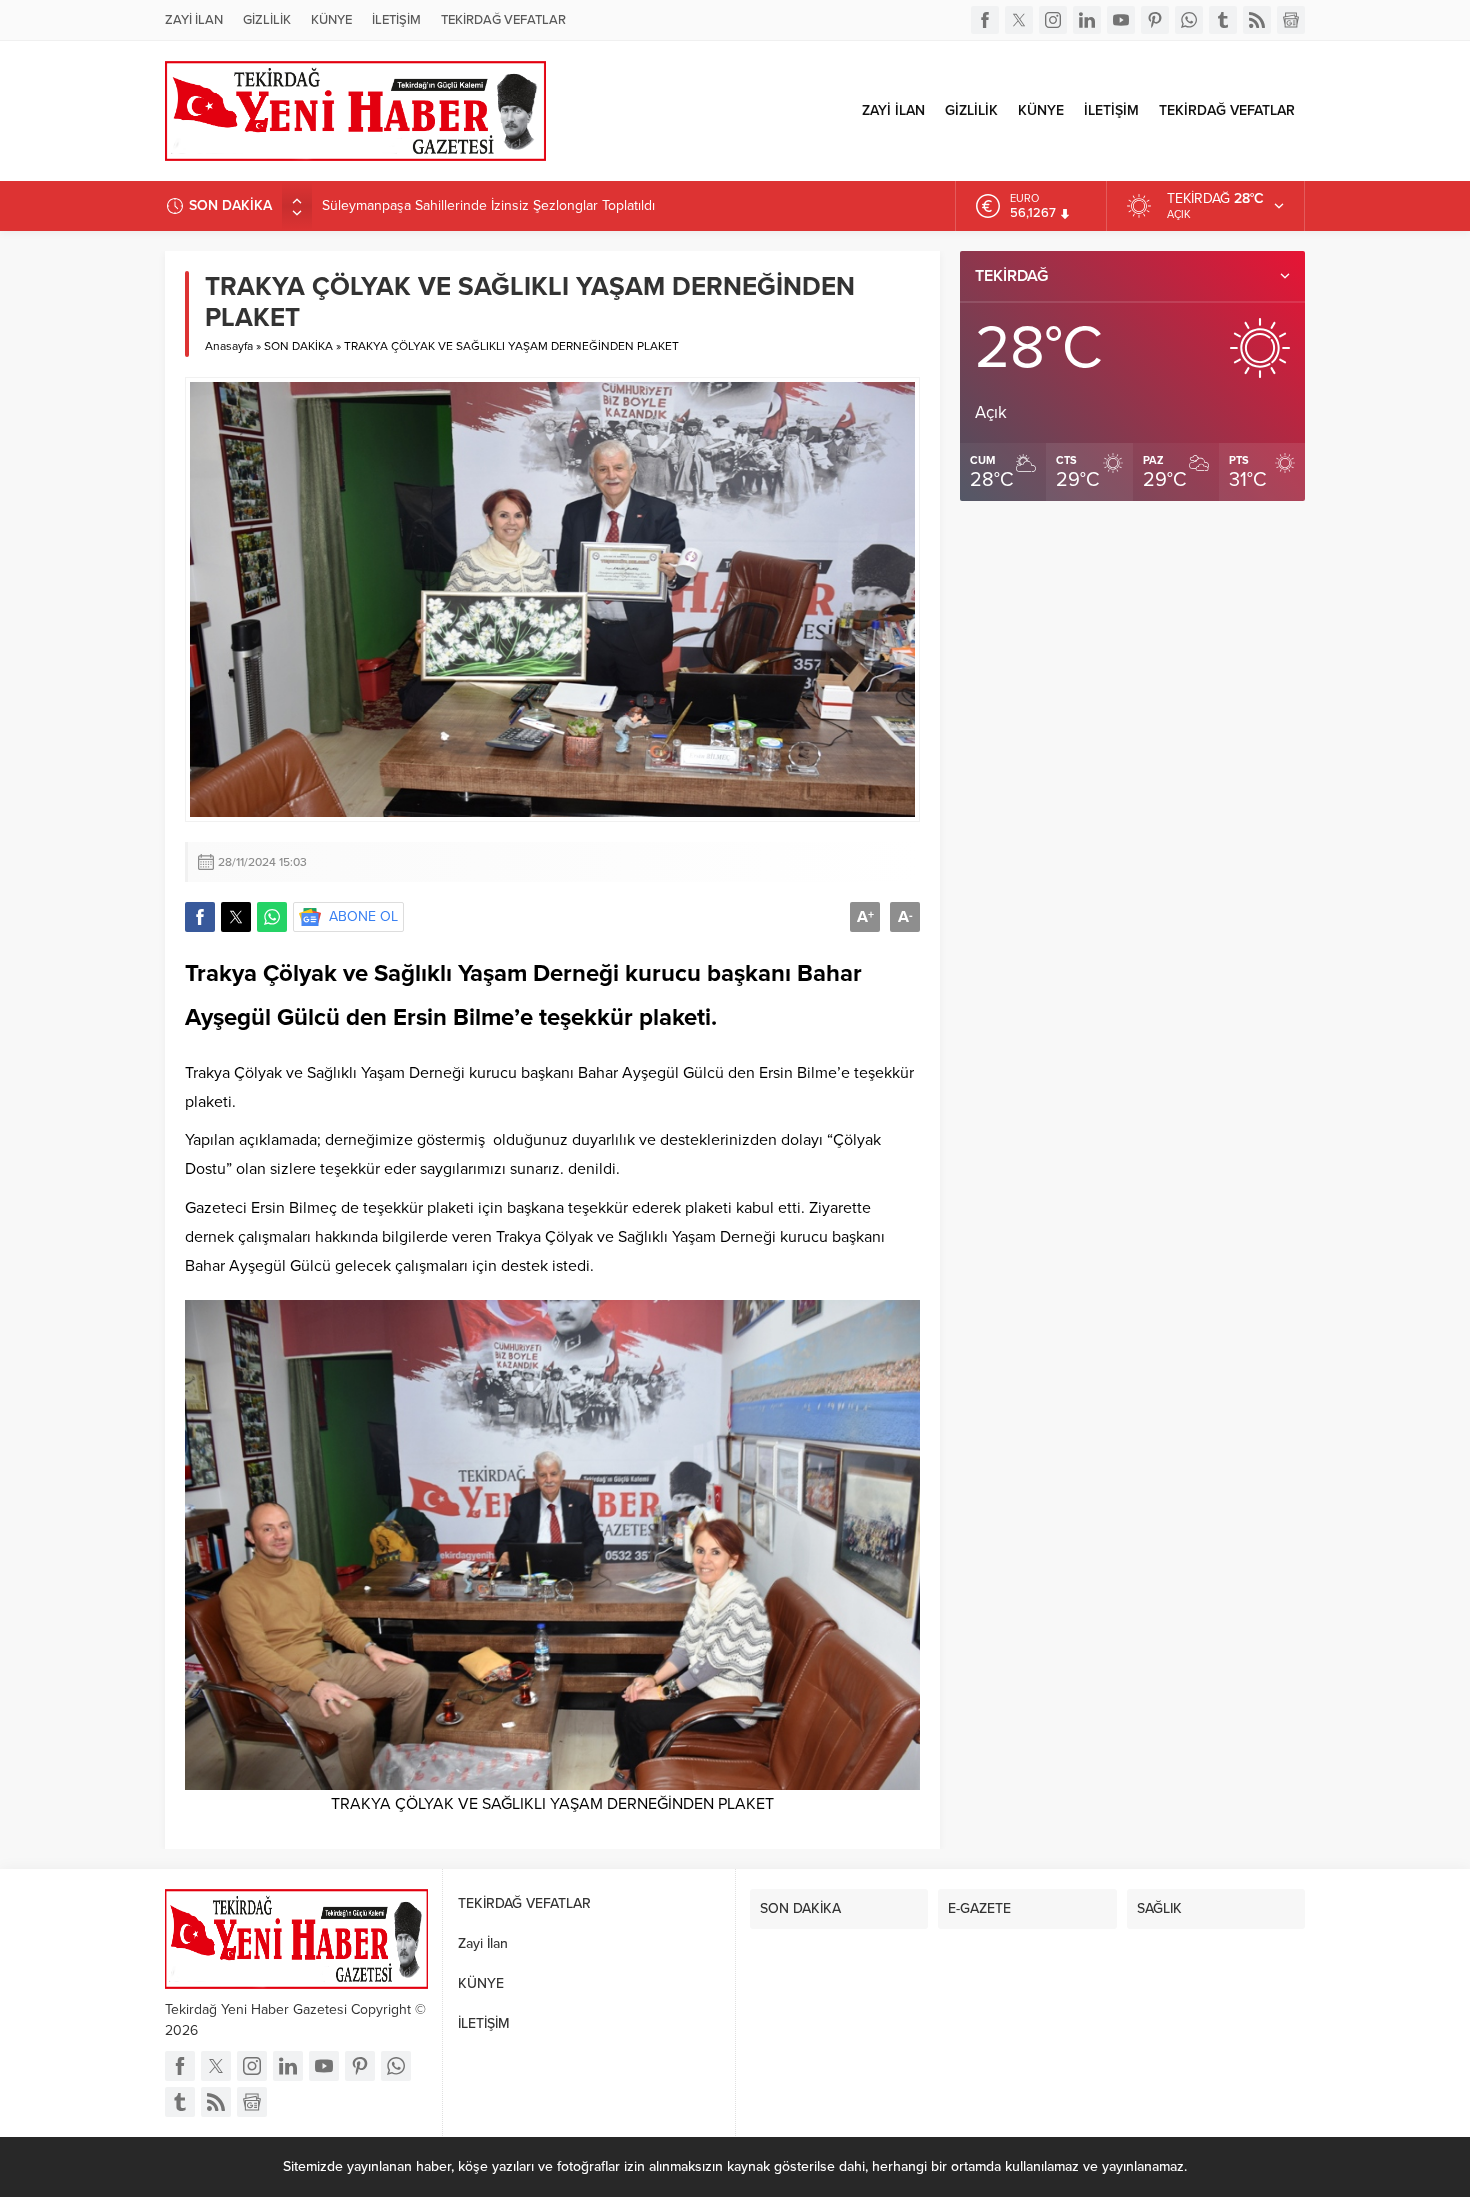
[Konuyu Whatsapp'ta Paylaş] (272, 917)
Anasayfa (229, 346)
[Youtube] (1121, 20)
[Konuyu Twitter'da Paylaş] (236, 917)
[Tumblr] (1223, 20)
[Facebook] (985, 20)
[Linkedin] (1087, 20)
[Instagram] (1053, 20)
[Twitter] (1019, 20)
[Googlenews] (1291, 20)
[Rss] (1257, 20)
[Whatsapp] (1189, 20)
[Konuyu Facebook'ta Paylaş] (200, 917)
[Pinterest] (1155, 20)
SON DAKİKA (298, 346)
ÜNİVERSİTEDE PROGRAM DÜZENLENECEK (458, 205)
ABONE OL (363, 916)
